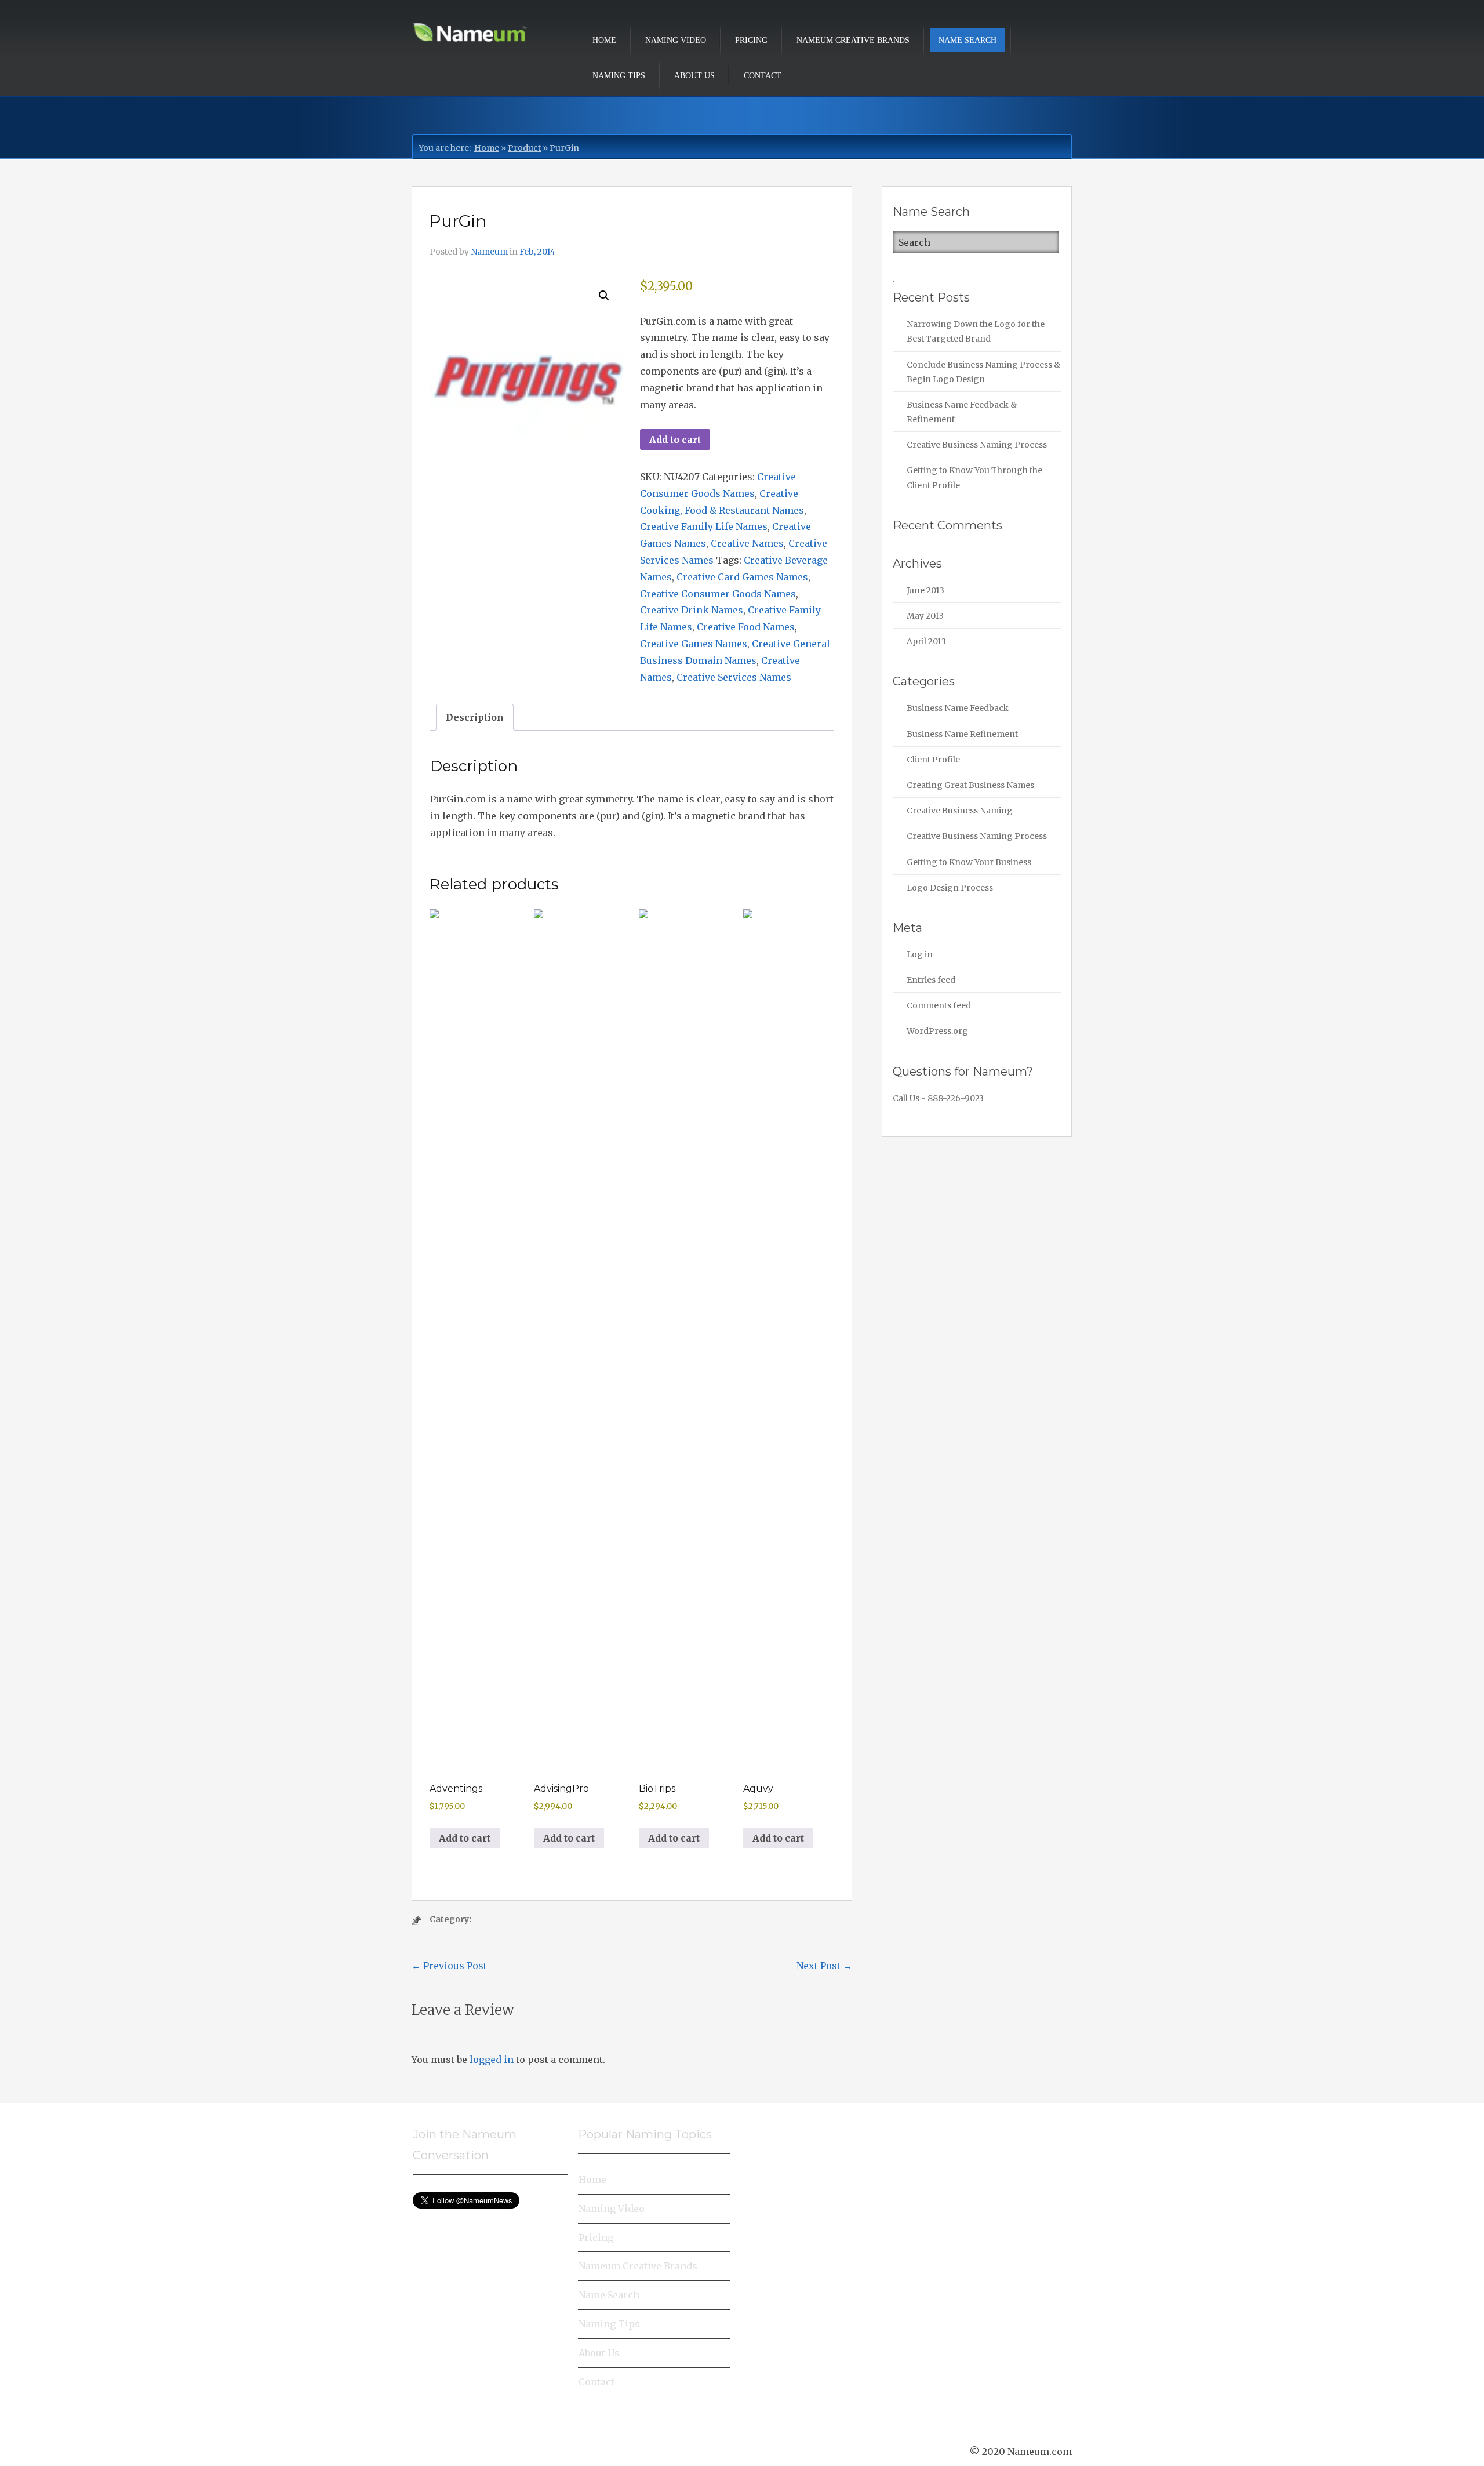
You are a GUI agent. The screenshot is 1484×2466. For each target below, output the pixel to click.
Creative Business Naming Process (977, 445)
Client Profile (933, 760)
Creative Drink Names (692, 610)
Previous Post (449, 1966)
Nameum (489, 252)
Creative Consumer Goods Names (718, 594)
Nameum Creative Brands (853, 40)
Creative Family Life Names (704, 526)
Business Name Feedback (958, 708)
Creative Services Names (734, 677)
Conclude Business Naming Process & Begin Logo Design (983, 372)
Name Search (967, 40)
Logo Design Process (950, 888)
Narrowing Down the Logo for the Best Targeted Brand (976, 331)
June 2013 (925, 590)
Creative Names (747, 543)
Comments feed (939, 1005)
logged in (492, 2060)
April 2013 (926, 641)
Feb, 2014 (537, 252)
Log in (920, 954)
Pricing (751, 40)
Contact (763, 76)
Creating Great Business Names (970, 785)
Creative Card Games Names (742, 577)
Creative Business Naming (960, 811)
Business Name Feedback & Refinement (962, 412)
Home (604, 40)
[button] (604, 296)
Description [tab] (475, 717)
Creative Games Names (694, 644)
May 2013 (925, 616)
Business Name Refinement (962, 734)
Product (524, 148)
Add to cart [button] (465, 1838)
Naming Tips (619, 76)
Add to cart (675, 440)
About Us (694, 76)
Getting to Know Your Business (969, 862)
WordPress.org (937, 1031)
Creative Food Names (746, 627)
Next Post (824, 1966)
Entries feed (931, 980)
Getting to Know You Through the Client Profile (974, 477)
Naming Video (676, 40)
